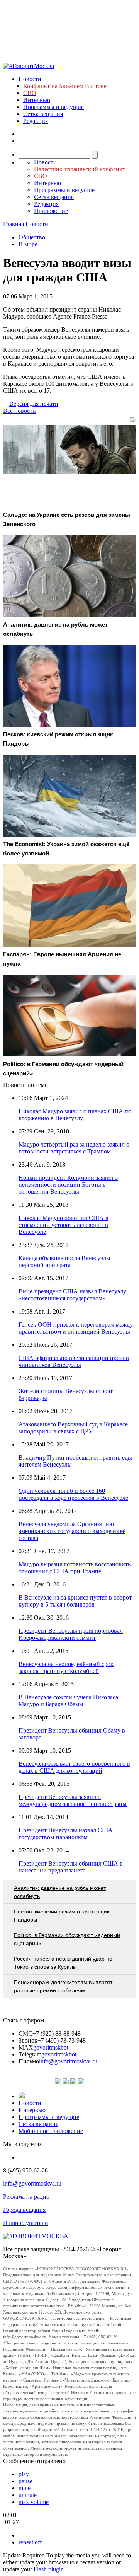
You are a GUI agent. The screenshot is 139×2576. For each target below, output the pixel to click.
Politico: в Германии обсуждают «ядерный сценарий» (67, 1939)
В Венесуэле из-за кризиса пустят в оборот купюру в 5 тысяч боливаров (75, 1601)
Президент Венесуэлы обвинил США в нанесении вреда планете (71, 1867)
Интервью (37, 100)
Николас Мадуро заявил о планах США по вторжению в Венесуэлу (75, 1115)
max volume (34, 2502)
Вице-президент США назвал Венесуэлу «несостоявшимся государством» (72, 1295)
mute (25, 2488)
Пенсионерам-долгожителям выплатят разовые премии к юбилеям (63, 1986)
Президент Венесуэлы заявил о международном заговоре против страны (73, 1800)
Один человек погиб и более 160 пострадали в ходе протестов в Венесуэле (73, 1494)
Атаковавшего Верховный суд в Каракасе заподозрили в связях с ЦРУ (73, 1428)
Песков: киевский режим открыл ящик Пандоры (62, 1916)
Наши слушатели (26, 2223)
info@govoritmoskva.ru (68, 2061)
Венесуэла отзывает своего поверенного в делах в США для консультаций (74, 1767)
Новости (30, 79)
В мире (28, 244)
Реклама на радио (26, 2197)
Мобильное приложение (51, 2131)
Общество (32, 237)
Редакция (36, 121)
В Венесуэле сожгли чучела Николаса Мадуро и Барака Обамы (68, 1701)
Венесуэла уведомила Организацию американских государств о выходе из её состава (72, 1531)
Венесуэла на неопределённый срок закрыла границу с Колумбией (66, 1667)
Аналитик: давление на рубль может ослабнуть (60, 1892)
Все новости (19, 411)
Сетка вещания (43, 114)
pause (25, 2481)
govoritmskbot (51, 2047)
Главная (14, 224)
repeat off (30, 2542)
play (24, 2474)
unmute (28, 2495)
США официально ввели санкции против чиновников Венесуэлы (74, 1361)
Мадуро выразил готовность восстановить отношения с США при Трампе (75, 1568)
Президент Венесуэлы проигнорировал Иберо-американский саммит (71, 1634)
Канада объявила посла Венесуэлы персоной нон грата (64, 1262)
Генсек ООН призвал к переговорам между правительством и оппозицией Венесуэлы (76, 1328)
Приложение (51, 211)
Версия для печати (34, 404)
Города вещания (24, 2210)
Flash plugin (49, 2569)
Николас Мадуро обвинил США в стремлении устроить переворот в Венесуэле (64, 1225)
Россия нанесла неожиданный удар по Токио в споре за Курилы (63, 1963)
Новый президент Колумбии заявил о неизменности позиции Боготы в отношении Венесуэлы (68, 1185)
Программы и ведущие (53, 107)
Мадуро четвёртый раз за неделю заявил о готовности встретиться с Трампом (74, 1148)
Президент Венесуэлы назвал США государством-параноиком (66, 1834)
